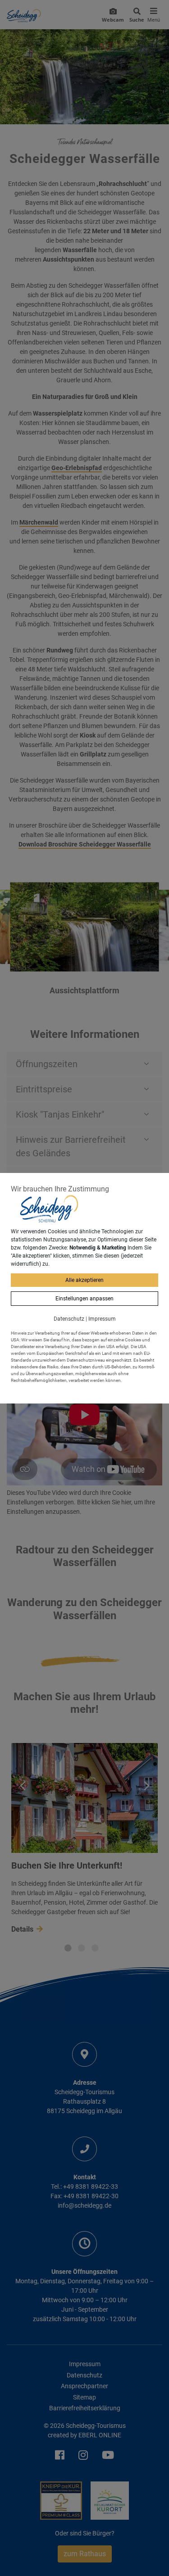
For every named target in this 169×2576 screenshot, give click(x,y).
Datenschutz (69, 1319)
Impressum (102, 1319)
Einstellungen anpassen (84, 1299)
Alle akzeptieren (84, 1280)
